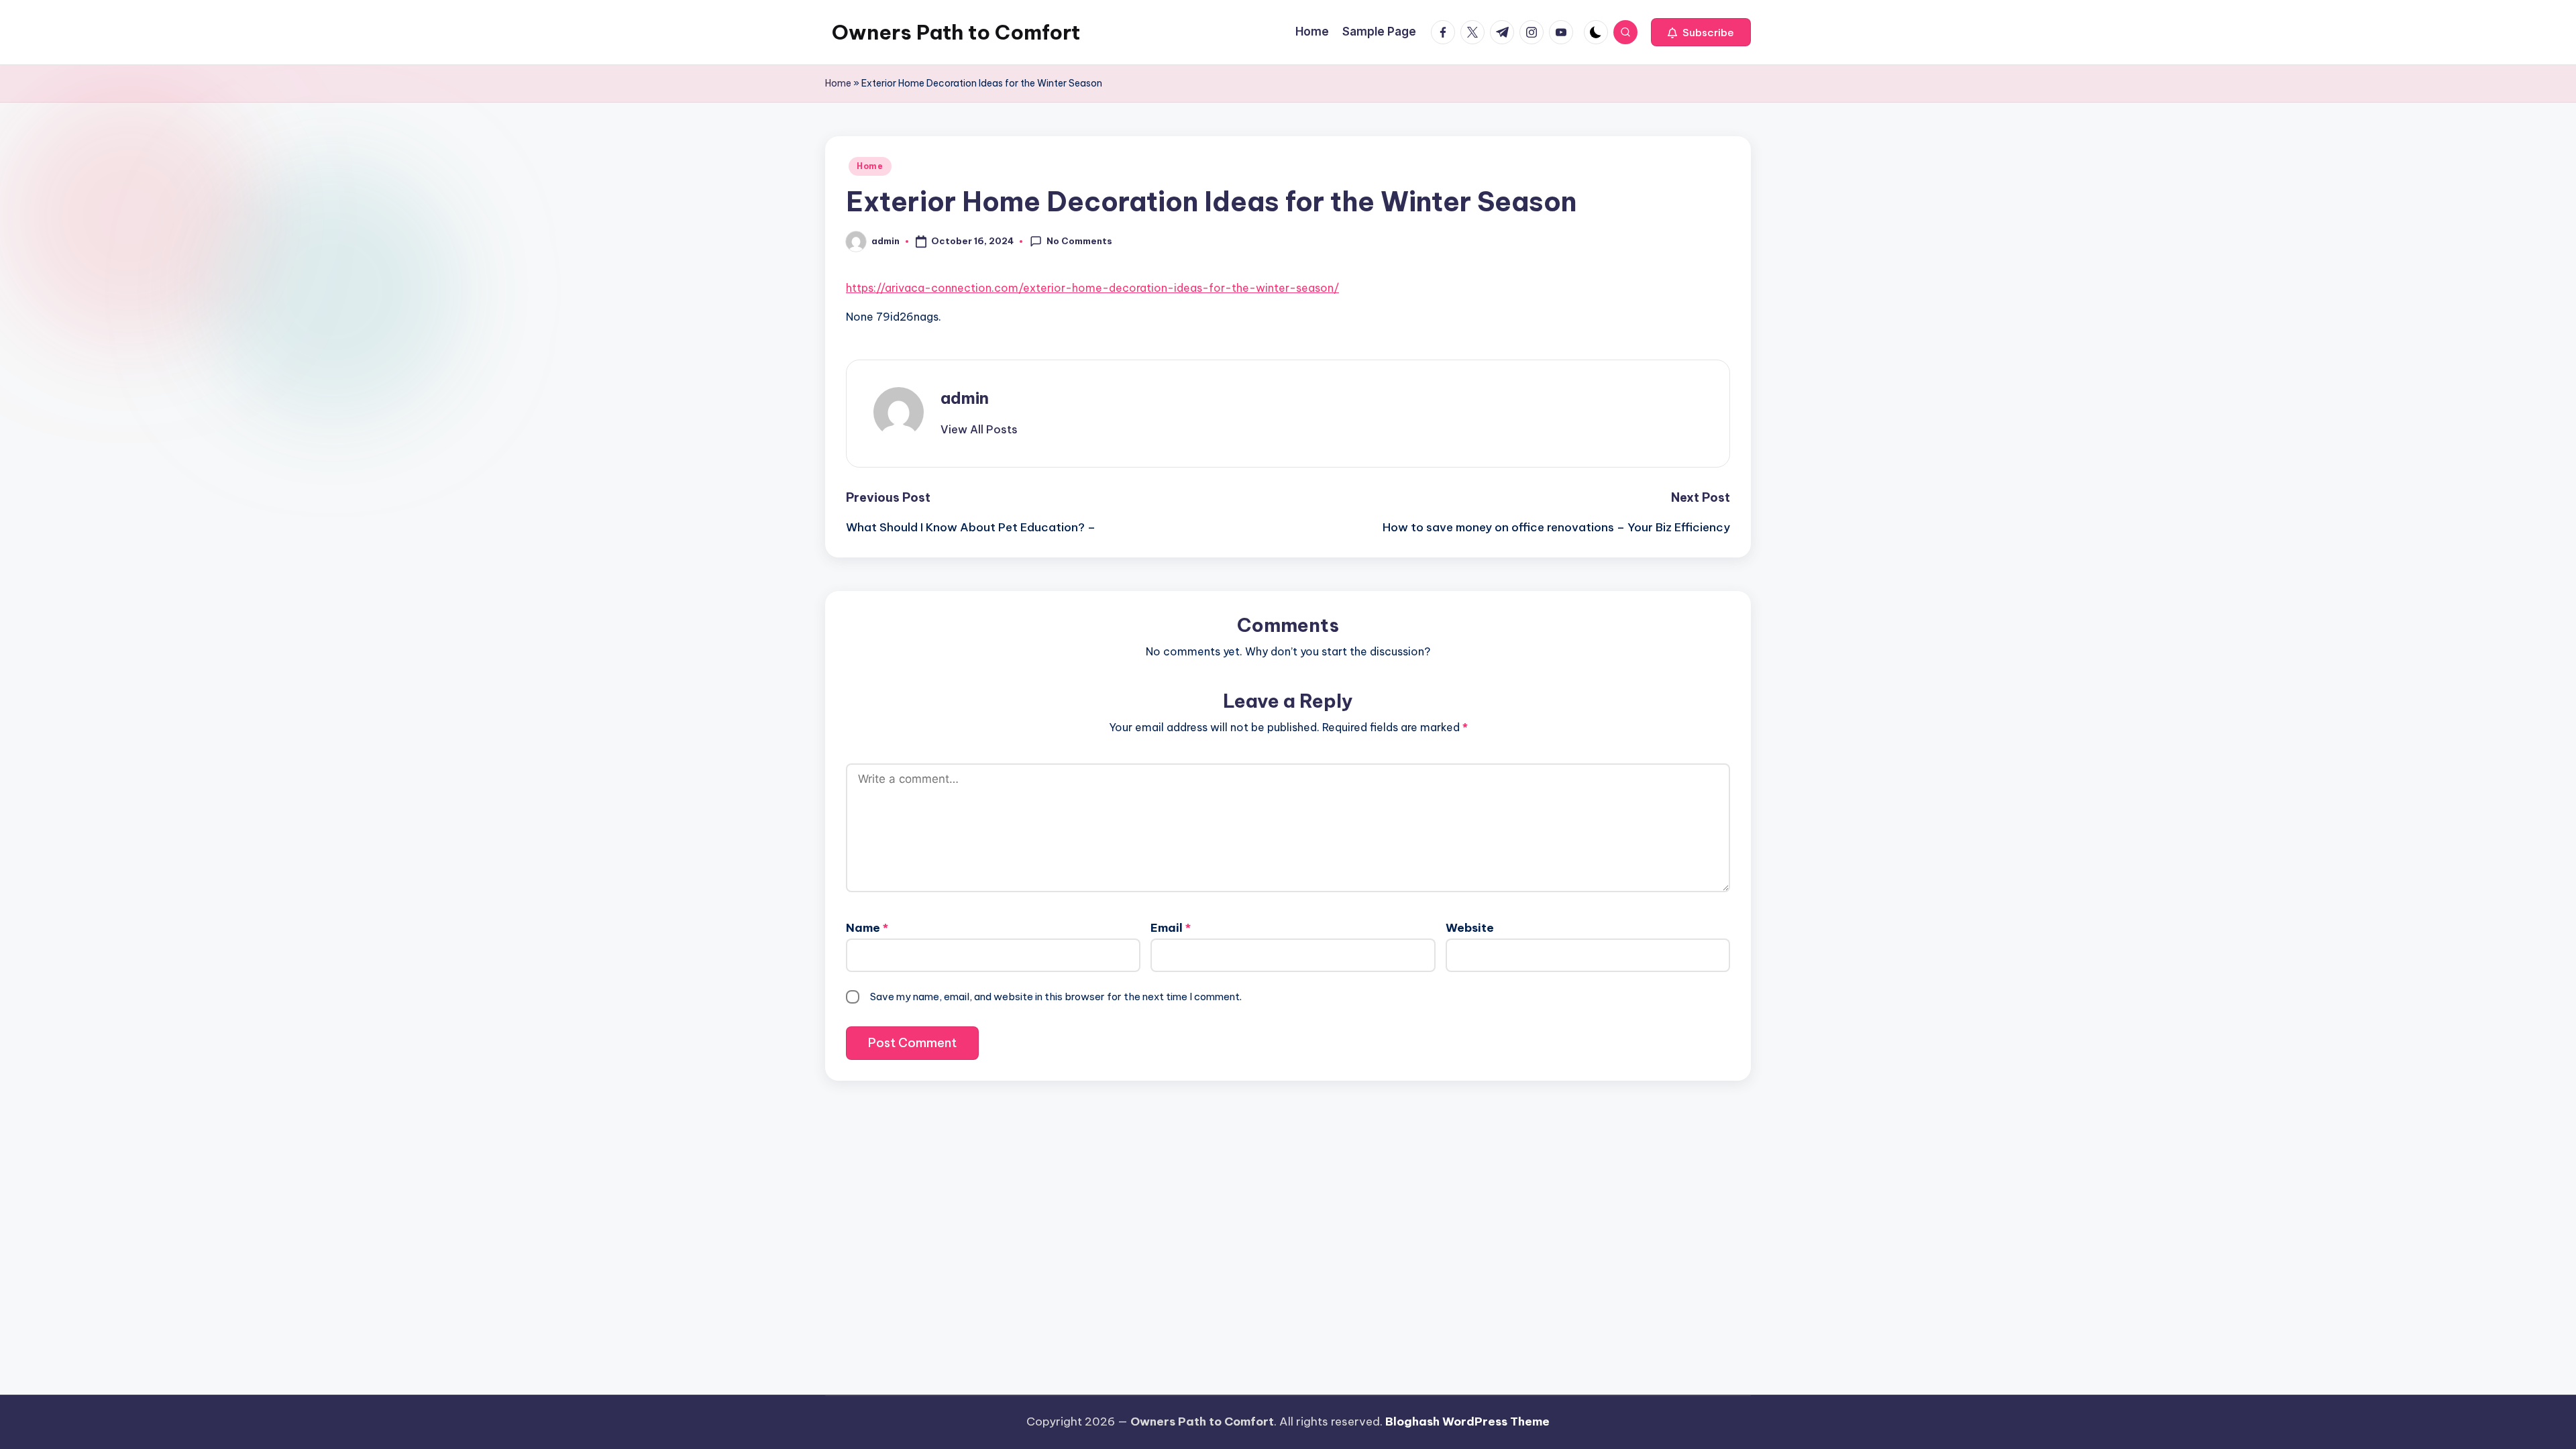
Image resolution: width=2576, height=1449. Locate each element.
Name (867, 928)
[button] (1701, 32)
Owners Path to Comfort (956, 32)
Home (838, 83)
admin (965, 398)
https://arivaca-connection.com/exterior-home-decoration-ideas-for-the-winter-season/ (1092, 288)
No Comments (1079, 241)
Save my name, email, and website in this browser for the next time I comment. (1056, 997)
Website (1470, 928)
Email (1171, 928)
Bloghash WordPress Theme (1467, 1421)
